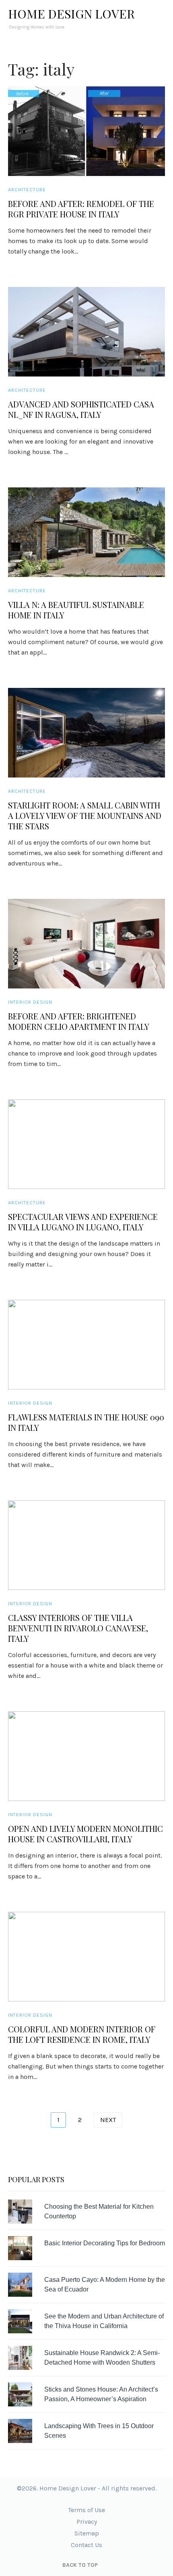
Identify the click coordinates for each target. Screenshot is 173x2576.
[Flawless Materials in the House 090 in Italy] (86, 1345)
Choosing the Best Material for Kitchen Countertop (99, 2211)
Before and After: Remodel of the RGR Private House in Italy (81, 209)
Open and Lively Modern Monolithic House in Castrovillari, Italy (85, 1834)
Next (108, 2120)
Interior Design (30, 1002)
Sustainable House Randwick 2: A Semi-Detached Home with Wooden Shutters (102, 2358)
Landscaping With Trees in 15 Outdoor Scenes (99, 2431)
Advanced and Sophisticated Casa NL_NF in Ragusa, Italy (81, 409)
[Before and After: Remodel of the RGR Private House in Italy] (86, 131)
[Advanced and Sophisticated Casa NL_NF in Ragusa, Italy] (86, 332)
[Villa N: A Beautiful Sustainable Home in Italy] (86, 532)
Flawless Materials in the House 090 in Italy (86, 1422)
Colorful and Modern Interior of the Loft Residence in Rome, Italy (82, 2034)
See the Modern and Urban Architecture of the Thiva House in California (104, 2321)
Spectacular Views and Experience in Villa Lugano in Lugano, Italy (83, 1222)
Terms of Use (86, 2510)
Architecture (27, 190)
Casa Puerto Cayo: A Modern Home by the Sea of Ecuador (105, 2284)
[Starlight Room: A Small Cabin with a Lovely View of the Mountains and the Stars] (86, 733)
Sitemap (87, 2533)
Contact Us (86, 2545)
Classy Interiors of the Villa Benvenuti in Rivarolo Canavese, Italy (78, 1628)
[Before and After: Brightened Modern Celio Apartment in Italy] (86, 944)
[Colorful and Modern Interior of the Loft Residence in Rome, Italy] (86, 1957)
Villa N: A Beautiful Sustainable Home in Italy (76, 610)
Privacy (87, 2522)
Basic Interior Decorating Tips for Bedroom (105, 2243)
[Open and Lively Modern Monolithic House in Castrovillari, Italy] (86, 1756)
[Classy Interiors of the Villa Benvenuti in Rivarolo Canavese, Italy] (86, 1545)
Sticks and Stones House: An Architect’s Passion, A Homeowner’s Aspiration (101, 2394)
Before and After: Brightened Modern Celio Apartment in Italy (79, 1021)
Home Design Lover (71, 14)
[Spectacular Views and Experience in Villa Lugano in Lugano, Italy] (86, 1144)
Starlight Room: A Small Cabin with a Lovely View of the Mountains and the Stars (85, 816)
